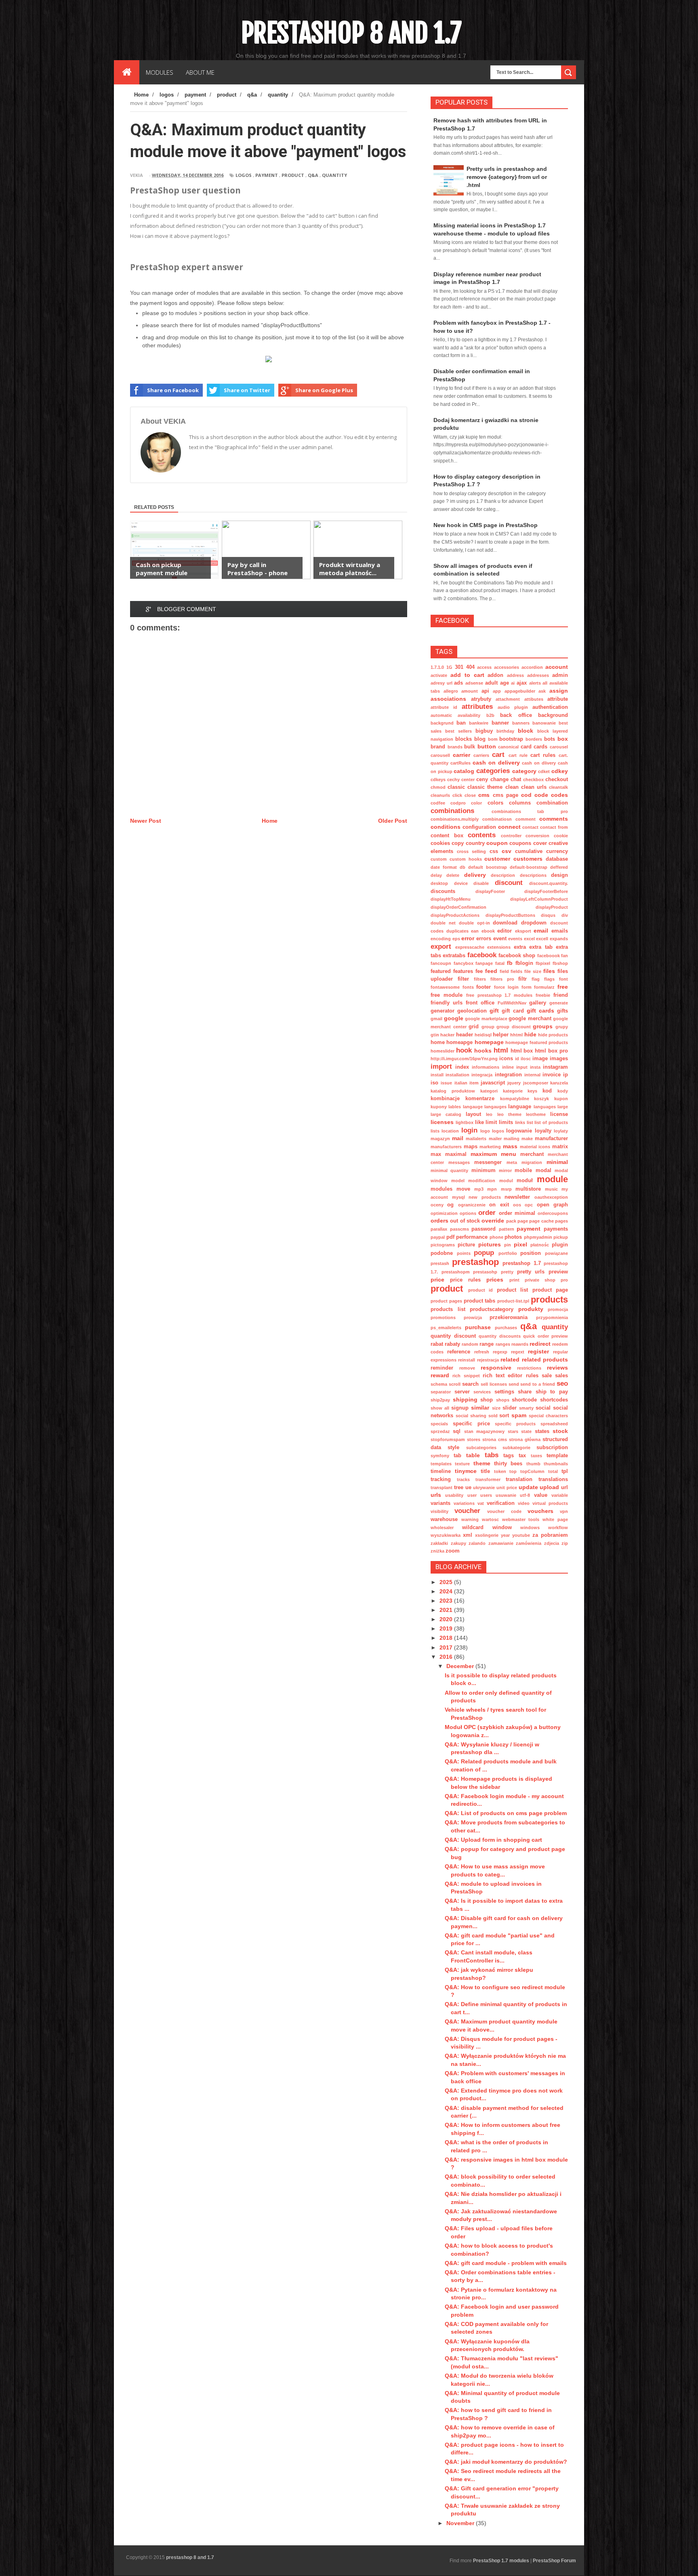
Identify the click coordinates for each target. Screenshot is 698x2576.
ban (461, 723)
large (563, 1107)
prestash (440, 1263)
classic (456, 787)
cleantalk (558, 787)
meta (512, 1162)
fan (564, 956)
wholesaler (442, 1528)
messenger (488, 1162)
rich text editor (503, 1376)
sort (504, 1416)
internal (532, 1075)
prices (495, 1280)
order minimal (517, 1213)
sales (561, 1376)
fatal (500, 963)
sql (457, 1431)
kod (547, 1091)
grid (474, 1027)
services (482, 1392)
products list (448, 1309)
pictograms (443, 1245)
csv (507, 851)
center (468, 780)
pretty (507, 1272)
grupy (562, 1027)
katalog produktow (453, 1091)
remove (467, 1368)
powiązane (556, 1253)
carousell (440, 755)
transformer (488, 1479)
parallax (439, 1229)
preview (558, 1272)
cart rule (518, 755)
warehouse (444, 1519)
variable (560, 1495)
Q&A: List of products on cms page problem (506, 1813)
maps (471, 1147)
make (527, 1139)
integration (508, 1075)
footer (484, 987)
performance (472, 1237)
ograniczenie (472, 1205)
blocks (464, 739)
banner (500, 723)
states (542, 1431)
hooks (483, 1051)
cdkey (560, 771)
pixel (520, 1244)
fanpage (484, 963)
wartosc (490, 1519)
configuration (479, 827)
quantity (334, 175)
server (462, 1392)
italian (461, 1083)
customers (528, 859)
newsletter (517, 1197)
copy (458, 843)
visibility (439, 1511)
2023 (447, 1601)
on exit (499, 1205)
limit (491, 1122)
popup (484, 1253)
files (549, 971)
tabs (492, 1455)
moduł (525, 1181)
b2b (490, 715)
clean (512, 787)
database (557, 859)
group (488, 1027)
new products (485, 1197)
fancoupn (441, 963)
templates (441, 1464)
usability (454, 1495)
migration (532, 1162)
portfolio (508, 1253)
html (501, 1050)
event (500, 939)
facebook (482, 955)
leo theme (509, 1114)
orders (439, 1221)
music (551, 1189)
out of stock (465, 1221)
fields (516, 971)
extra (520, 947)
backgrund (442, 723)
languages (545, 1107)
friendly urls (447, 1003)
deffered (559, 867)
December (461, 1666)
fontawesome (445, 987)
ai (513, 683)
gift (494, 1011)
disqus (548, 915)
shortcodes (554, 1400)
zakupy (458, 1543)
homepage (489, 1042)
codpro (458, 803)
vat (481, 1503)
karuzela (559, 1083)
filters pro (502, 979)
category (524, 771)
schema (439, 1384)
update (528, 1487)
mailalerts (476, 1139)
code (541, 795)
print (514, 1280)
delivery (475, 875)
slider (510, 1408)
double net (443, 923)
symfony (440, 1456)
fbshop (560, 963)
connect (509, 827)
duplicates (457, 931)
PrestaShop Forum (554, 2561)
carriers (481, 755)
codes (559, 795)
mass (510, 1146)
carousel (559, 747)
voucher (467, 1511)
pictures (490, 1244)
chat (516, 780)
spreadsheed (554, 1424)
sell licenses (494, 1384)
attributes (477, 707)
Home (270, 821)
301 (459, 667)
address (515, 675)
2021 (447, 1610)
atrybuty (481, 699)
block (526, 731)
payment (267, 175)
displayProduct (552, 907)
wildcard (473, 1528)
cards (540, 747)
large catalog (446, 1114)
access (484, 667)
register (538, 1351)
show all (440, 1408)
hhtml (516, 1035)
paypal (438, 1237)
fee (479, 971)
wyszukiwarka (446, 1535)
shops (503, 1400)
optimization (444, 1213)
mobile (523, 1170)
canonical (508, 747)
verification (501, 1503)
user (472, 1495)
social (543, 1408)
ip (566, 1075)
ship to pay (552, 1392)
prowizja (473, 1317)
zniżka (437, 1551)
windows (530, 1528)
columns (520, 803)
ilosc (526, 1059)
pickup (561, 1237)
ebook (488, 931)
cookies (440, 843)
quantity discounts (500, 1336)
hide (530, 1034)
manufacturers (446, 1147)
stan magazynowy (484, 1431)
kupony (439, 1107)
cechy (453, 780)
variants (440, 1503)
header (465, 1035)
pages (561, 1221)
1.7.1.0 (437, 667)
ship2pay (440, 1400)
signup (460, 1408)
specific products (515, 1424)
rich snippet (466, 1376)
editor (505, 931)
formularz (544, 987)
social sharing (471, 1416)
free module (447, 995)
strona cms (495, 1439)
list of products (551, 1122)
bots (550, 739)
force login (506, 987)
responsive (496, 1368)
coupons (520, 843)
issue (446, 1083)
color (476, 803)
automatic (441, 715)
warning (470, 1519)
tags (509, 1456)
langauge (473, 1107)
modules (442, 1189)
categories (493, 771)
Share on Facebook (173, 390)
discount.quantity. (549, 883)
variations (464, 1503)
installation (457, 1075)
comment (526, 819)
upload (549, 1487)
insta (535, 1067)
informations (486, 1067)
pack (511, 1221)
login (469, 1130)
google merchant (530, 1019)
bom (493, 739)
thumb (533, 1464)
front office (480, 1003)
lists (435, 1131)
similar (480, 1408)
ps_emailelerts (446, 1328)
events (515, 939)
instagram (555, 1067)
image (540, 1059)
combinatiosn (497, 819)
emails (560, 931)
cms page (506, 795)
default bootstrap (488, 867)
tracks (463, 1479)
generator (443, 1011)
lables (455, 1107)
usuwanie (506, 1495)
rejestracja (488, 1360)
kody (563, 1091)
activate (439, 675)
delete (453, 875)
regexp (500, 1352)
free (563, 987)
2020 (447, 1619)
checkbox (533, 780)
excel (529, 939)
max (436, 1154)
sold (493, 1416)
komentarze (480, 1099)
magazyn (440, 1139)
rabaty (452, 1344)
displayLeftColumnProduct (539, 899)
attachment (508, 699)
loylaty (561, 1131)
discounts (443, 891)
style (453, 1448)
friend (561, 995)
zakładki (439, 1543)
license (559, 1114)
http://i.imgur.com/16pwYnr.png (464, 1059)
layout (473, 1114)
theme (482, 1463)
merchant (532, 1154)
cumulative (529, 851)
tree (459, 1488)
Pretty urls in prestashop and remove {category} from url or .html (507, 177)
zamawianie (501, 1543)
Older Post (393, 821)
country (475, 843)
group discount (514, 1027)
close (470, 795)
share (525, 1392)
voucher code (504, 1511)
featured (441, 971)
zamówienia (529, 1543)
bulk (470, 747)
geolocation (472, 1011)
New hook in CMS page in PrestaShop (486, 525)
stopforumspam (448, 1439)
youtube (521, 1535)
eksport (523, 931)
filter (463, 979)
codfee (438, 803)
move (463, 1189)
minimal (557, 1162)
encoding (441, 939)
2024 (447, 1591)
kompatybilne (515, 1099)
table (473, 1455)
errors (484, 939)
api (485, 691)
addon (495, 675)
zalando (477, 1543)
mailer (495, 1139)
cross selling (471, 851)
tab (457, 1456)
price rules (465, 1280)
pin (508, 1245)
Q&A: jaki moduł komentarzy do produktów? (506, 2462)
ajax (522, 683)
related (510, 1359)
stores (474, 1439)
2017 (447, 1647)
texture (462, 1464)
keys (532, 1091)
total (553, 1471)
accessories (507, 667)
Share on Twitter (247, 390)
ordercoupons (553, 1213)
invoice (552, 1075)
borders (534, 739)
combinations (452, 811)
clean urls (534, 787)
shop (487, 1400)
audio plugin (513, 707)
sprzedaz (440, 1431)
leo (489, 1114)
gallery (538, 1003)
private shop (540, 1280)
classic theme (485, 787)
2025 (447, 1582)
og (450, 1205)
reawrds (520, 1344)
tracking (441, 1479)
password (484, 1229)
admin (560, 675)
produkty (531, 1309)
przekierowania (509, 1317)
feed (491, 971)
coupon (497, 843)
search (470, 1384)
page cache (541, 1221)
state (526, 1431)
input (522, 1067)
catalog (464, 771)
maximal (456, 1154)
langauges (495, 1107)
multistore (528, 1189)
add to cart (467, 675)
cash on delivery (496, 763)
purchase (478, 1327)
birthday (505, 731)
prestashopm (456, 1272)
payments (556, 1229)
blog (480, 739)
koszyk (541, 1099)
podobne (442, 1253)
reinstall (467, 1360)
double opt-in (474, 923)
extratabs (454, 956)
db (463, 867)
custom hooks (466, 859)
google (454, 1018)
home (438, 1042)
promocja (558, 1309)
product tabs (480, 1301)
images (559, 1059)
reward (440, 1375)
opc (529, 1205)
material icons (535, 1147)
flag (536, 979)
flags (549, 979)
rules (532, 1376)
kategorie (513, 1091)
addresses (538, 675)
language (520, 1107)
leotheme (536, 1114)
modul (506, 1181)
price (437, 1280)
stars (513, 1431)
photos (513, 1237)
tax (522, 1456)
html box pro (551, 1051)
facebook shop (517, 956)
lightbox (465, 1122)
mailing (512, 1139)
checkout (557, 780)
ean (475, 931)
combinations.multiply (455, 819)
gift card (513, 1011)
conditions (446, 827)
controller (511, 836)
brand (438, 747)
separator (441, 1392)
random (470, 1344)
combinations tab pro (530, 811)
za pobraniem (550, 1535)
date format (444, 867)
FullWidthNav (512, 1003)
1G (449, 667)
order (487, 1213)
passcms (459, 1229)
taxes (536, 1456)
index (462, 1067)
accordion (532, 667)
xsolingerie (487, 1535)
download (505, 923)
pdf (450, 1237)
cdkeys (438, 780)
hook (464, 1050)
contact (530, 827)
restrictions (529, 1368)
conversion (537, 836)
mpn (492, 1189)
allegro (451, 691)
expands (559, 939)
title (485, 1471)
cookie (561, 836)
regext (518, 1352)
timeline (441, 1471)
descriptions (533, 875)
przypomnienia (552, 1317)
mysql (458, 1197)
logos (244, 175)
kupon (561, 1099)
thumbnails (556, 1464)
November (461, 2523)
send (514, 1384)
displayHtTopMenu (451, 899)
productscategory (492, 1309)
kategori (489, 1091)
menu (509, 1154)
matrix (560, 1147)
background (553, 715)
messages (459, 1162)
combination (552, 803)
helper (501, 1035)
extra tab (541, 947)
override (493, 1221)
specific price (471, 1424)
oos (517, 1205)
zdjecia (552, 1543)
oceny (437, 1205)
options (468, 1213)
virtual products (550, 1503)
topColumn (532, 1471)
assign (559, 691)
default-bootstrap (529, 867)
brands (455, 747)
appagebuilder (520, 691)
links (520, 1122)
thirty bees (508, 1464)
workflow (558, 1528)
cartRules (460, 763)
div (565, 915)
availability (469, 715)
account (557, 667)
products (549, 1300)
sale (547, 1376)
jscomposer (536, 1083)
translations (553, 1479)
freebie (543, 995)
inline (508, 1067)
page (523, 1221)
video (524, 1503)
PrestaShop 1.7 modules (501, 2561)
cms (484, 795)
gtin (435, 1035)
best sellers (458, 731)
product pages (446, 1301)
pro (564, 1280)
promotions (443, 1317)
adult (491, 683)
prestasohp (485, 1272)
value (541, 1495)
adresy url (442, 683)
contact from (554, 827)
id (517, 1059)
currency (557, 851)
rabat (437, 1344)
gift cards (540, 1011)
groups (543, 1026)
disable (481, 883)
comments (554, 819)
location (450, 1131)
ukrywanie (484, 1488)
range (487, 1344)
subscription (552, 1448)
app (497, 691)
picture (466, 1245)
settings (504, 1392)
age (505, 683)
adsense (474, 683)
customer (497, 859)
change (499, 780)
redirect (540, 1344)
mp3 (479, 1189)
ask (542, 691)
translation (519, 1479)
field (504, 971)
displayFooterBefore (546, 891)
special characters (548, 1416)
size (496, 1408)
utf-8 (525, 1495)
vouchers (540, 1511)
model (458, 1181)
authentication (550, 707)
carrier (461, 755)
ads (458, 683)
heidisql (483, 1035)
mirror (505, 1170)
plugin (560, 1245)
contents (482, 835)
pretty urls (531, 1272)
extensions (499, 947)
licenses (442, 1122)
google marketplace (486, 1019)
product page (550, 1290)
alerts (535, 683)
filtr (522, 979)
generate (559, 1003)
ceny (482, 780)
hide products (553, 1035)
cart (498, 755)
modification (482, 1181)
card (526, 747)
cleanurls (440, 795)
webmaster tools (521, 1519)
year (505, 1535)
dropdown (534, 923)
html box (522, 1051)
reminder (442, 1368)
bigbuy (484, 731)
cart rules (543, 755)
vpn (564, 1511)
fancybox (464, 963)
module (552, 1179)
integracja (482, 1075)
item (474, 1083)
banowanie (544, 723)
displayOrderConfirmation (458, 907)
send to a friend (538, 1384)
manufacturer (551, 1139)
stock (560, 1431)
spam (519, 1415)
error (468, 938)
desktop (439, 883)
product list (513, 1290)
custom (439, 859)
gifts (562, 1011)
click (457, 795)
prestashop (475, 1262)
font (563, 979)
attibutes (534, 699)
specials (439, 1424)
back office (516, 715)
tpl (565, 1471)
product (293, 175)
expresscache (470, 947)
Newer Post (146, 821)
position (531, 1253)
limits (506, 1122)
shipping (465, 1399)
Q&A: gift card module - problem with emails (506, 2263)
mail (458, 1138)
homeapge (459, 1042)
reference (459, 1352)
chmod (438, 787)
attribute (558, 699)
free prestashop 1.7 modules (499, 995)
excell (542, 939)
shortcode (524, 1400)
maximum (484, 1154)
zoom (453, 1551)
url (564, 1488)
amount (470, 691)
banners (521, 723)
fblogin (524, 963)
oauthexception (551, 1197)
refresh (482, 1352)
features (463, 971)
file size (533, 971)
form (527, 987)
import (441, 1066)
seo (562, 1384)
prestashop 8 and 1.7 (351, 33)
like (479, 1122)
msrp (506, 1189)
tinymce (466, 1471)
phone (496, 1237)
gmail (436, 1019)
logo (485, 1131)
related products (545, 1359)
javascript (493, 1083)
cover (540, 843)
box (563, 739)
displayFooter (490, 891)
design (559, 875)
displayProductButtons (510, 915)
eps (456, 939)
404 (470, 667)
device (461, 883)
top (513, 1471)
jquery (514, 1083)
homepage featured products (537, 1042)
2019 (447, 1628)
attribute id (444, 707)
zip (565, 1543)
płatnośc (540, 1245)
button (487, 746)
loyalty (543, 1131)
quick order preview (546, 1336)
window (502, 1528)
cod (526, 795)
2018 (447, 1638)
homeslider (443, 1051)
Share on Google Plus (324, 390)
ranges (503, 1344)
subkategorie (516, 1448)
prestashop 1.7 (522, 1263)
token (500, 1471)
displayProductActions (455, 915)
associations (448, 699)
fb (510, 963)
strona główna (525, 1439)
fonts (468, 987)
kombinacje (445, 1099)
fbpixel (543, 963)
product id (481, 1290)
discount (509, 883)
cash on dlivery (539, 763)
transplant (442, 1488)
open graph (552, 1205)
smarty (526, 1408)
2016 (447, 1657)
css (494, 851)
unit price (507, 1488)
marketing (490, 1147)
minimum (484, 1170)
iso (434, 1083)
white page (555, 1519)
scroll (455, 1384)
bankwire (479, 723)
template (557, 1456)
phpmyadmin (538, 1237)
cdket (544, 771)
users (486, 1495)
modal (543, 1170)
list (530, 1122)
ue (468, 1488)
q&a (313, 175)
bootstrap (511, 739)
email (541, 931)
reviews (557, 1368)
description (503, 875)
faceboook (549, 956)
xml (468, 1535)
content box (447, 836)
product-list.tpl (513, 1301)
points (464, 1253)
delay (436, 875)
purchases (506, 1328)
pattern (507, 1229)
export (441, 947)
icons (506, 1059)
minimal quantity (449, 1170)
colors (495, 803)
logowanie (519, 1131)
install (437, 1075)
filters (480, 979)
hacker (447, 1035)
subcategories (481, 1448)
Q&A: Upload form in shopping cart (493, 1840)
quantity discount (453, 1336)
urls (436, 1495)
